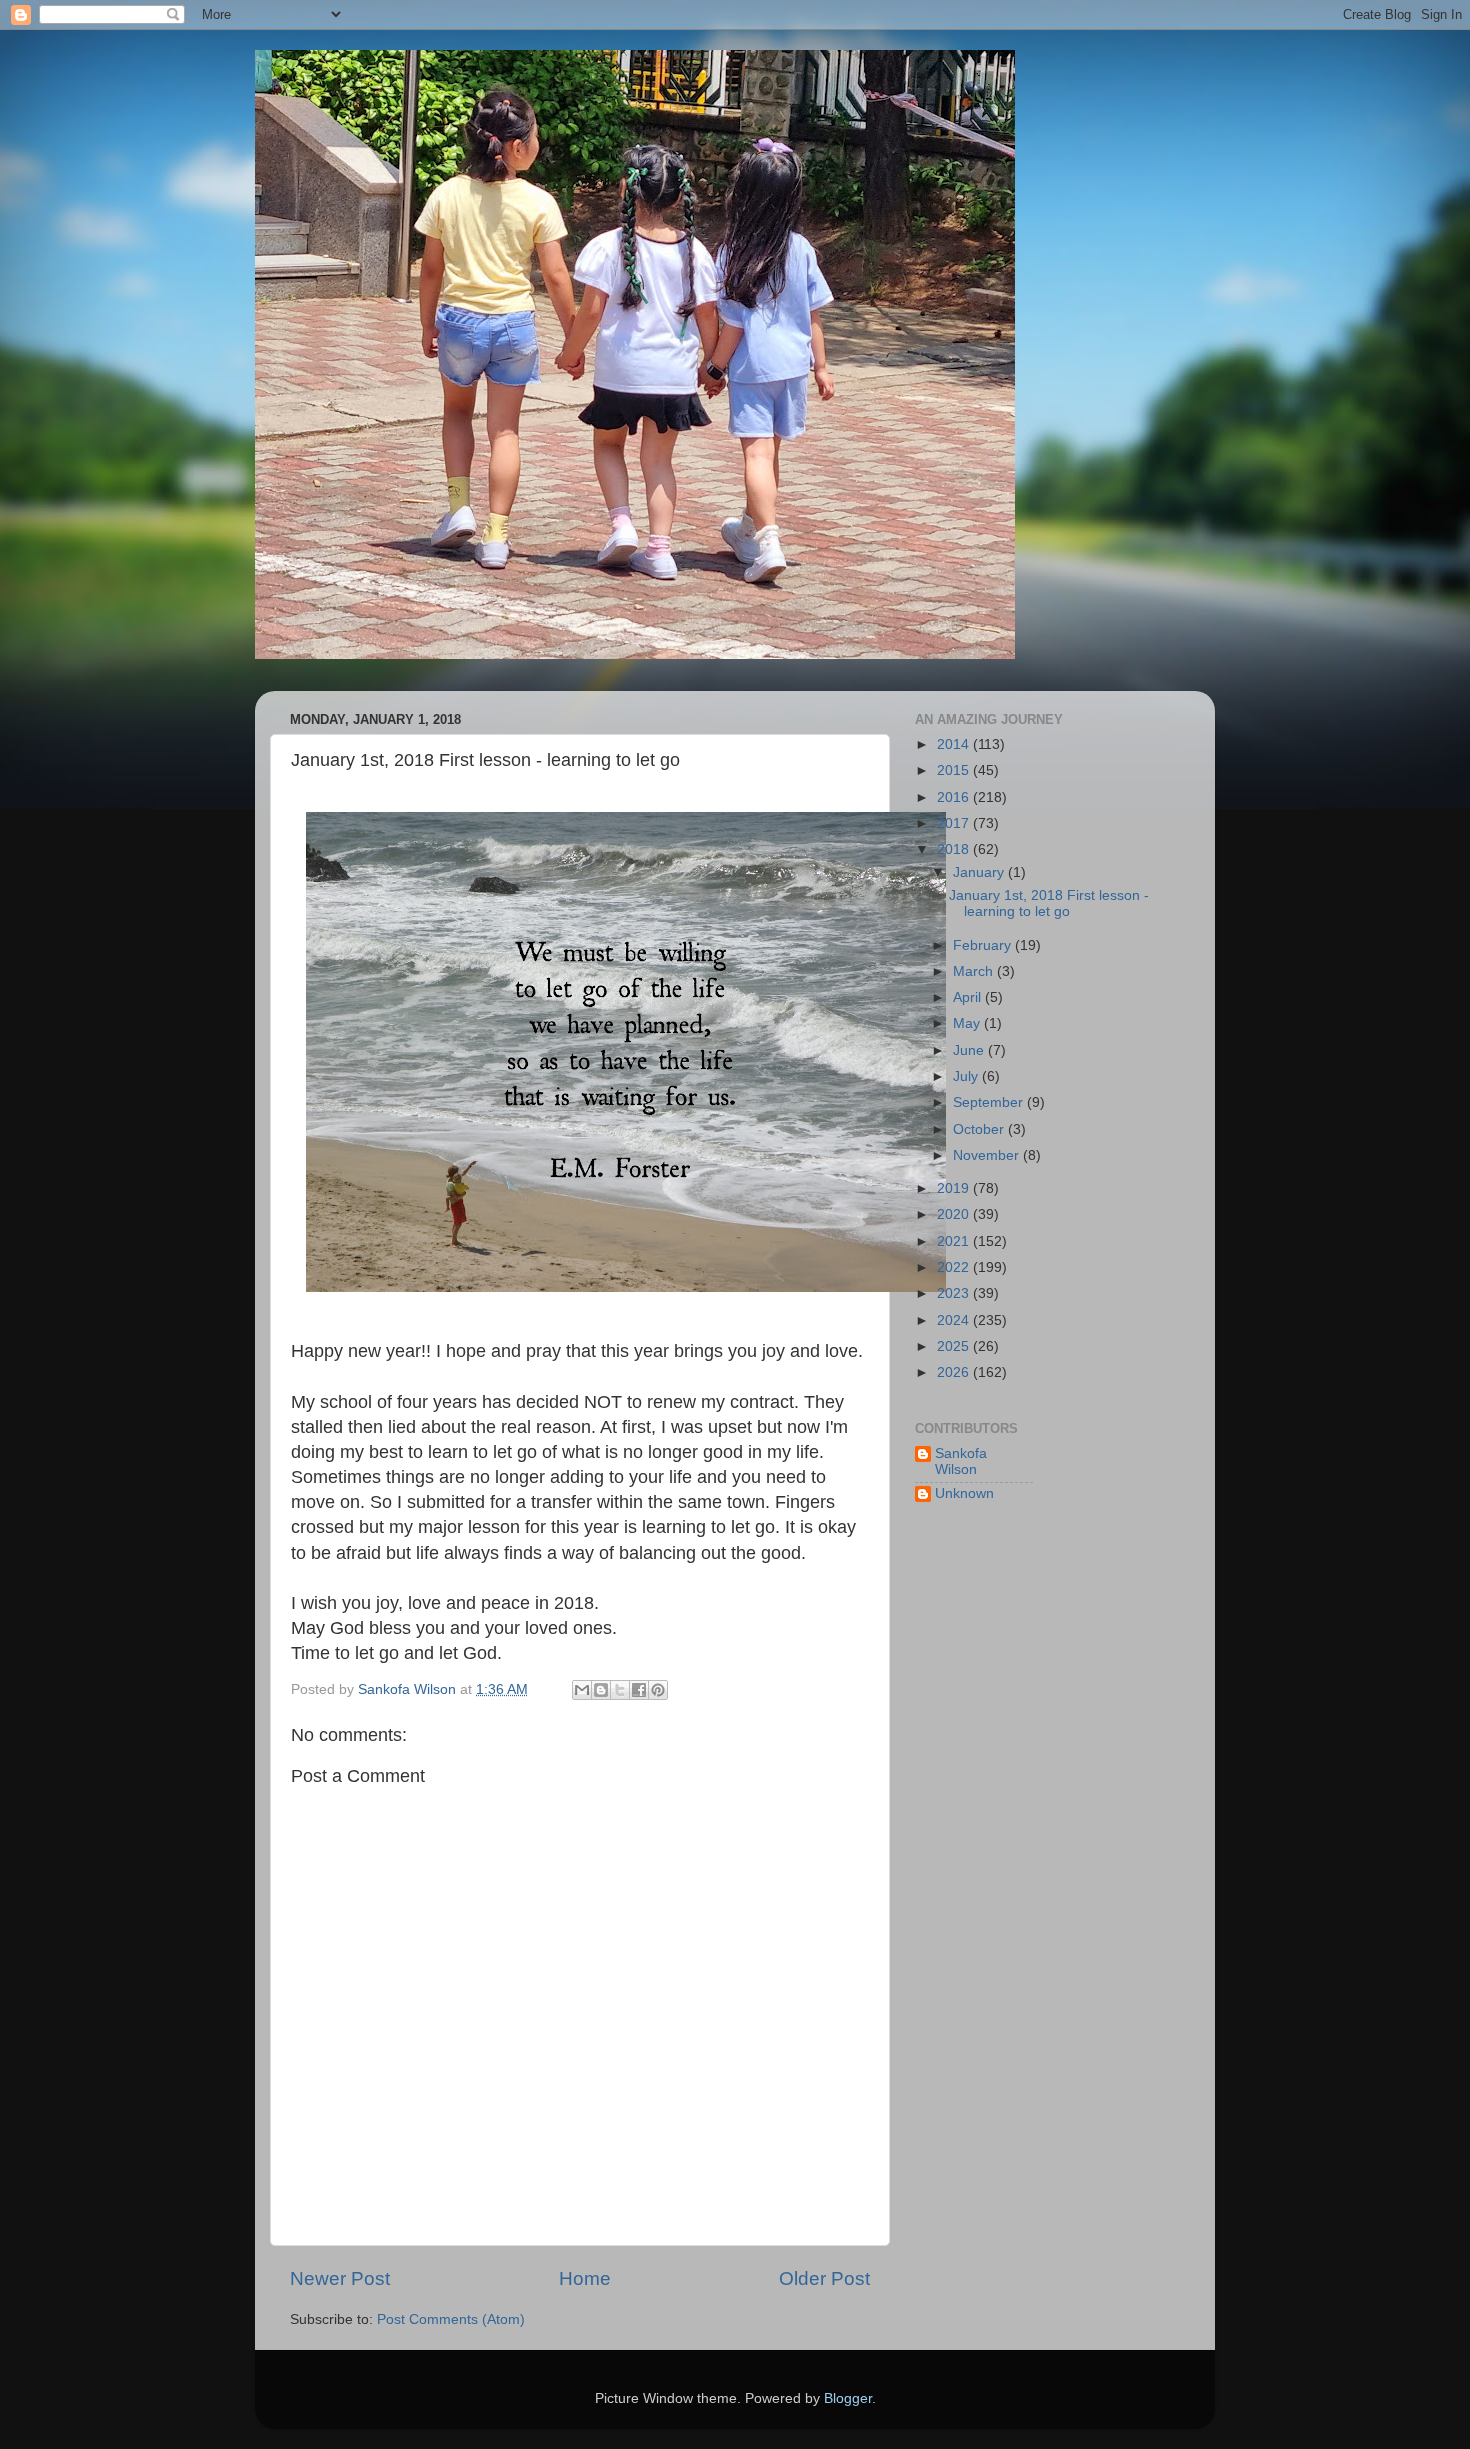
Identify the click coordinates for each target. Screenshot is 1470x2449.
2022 (955, 1267)
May (968, 1023)
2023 (955, 1293)
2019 (955, 1188)
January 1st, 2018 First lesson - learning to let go (1049, 903)
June (970, 1050)
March (975, 971)
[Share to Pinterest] (658, 1690)
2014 (955, 744)
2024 (955, 1320)
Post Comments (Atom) (451, 2319)
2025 (955, 1346)
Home (585, 2278)
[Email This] (582, 1690)
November (988, 1155)
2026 (955, 1372)
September (990, 1102)
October (980, 1129)
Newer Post (340, 2278)
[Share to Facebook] (639, 1690)
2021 (955, 1241)
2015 (955, 770)
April (969, 997)
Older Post (824, 2278)
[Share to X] (620, 1690)
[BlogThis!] (601, 1690)
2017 (955, 823)
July (967, 1076)
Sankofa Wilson (961, 1461)
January (980, 872)
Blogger (848, 2398)
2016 (955, 797)
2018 (955, 849)
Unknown (964, 1493)
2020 (955, 1214)
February (984, 945)
